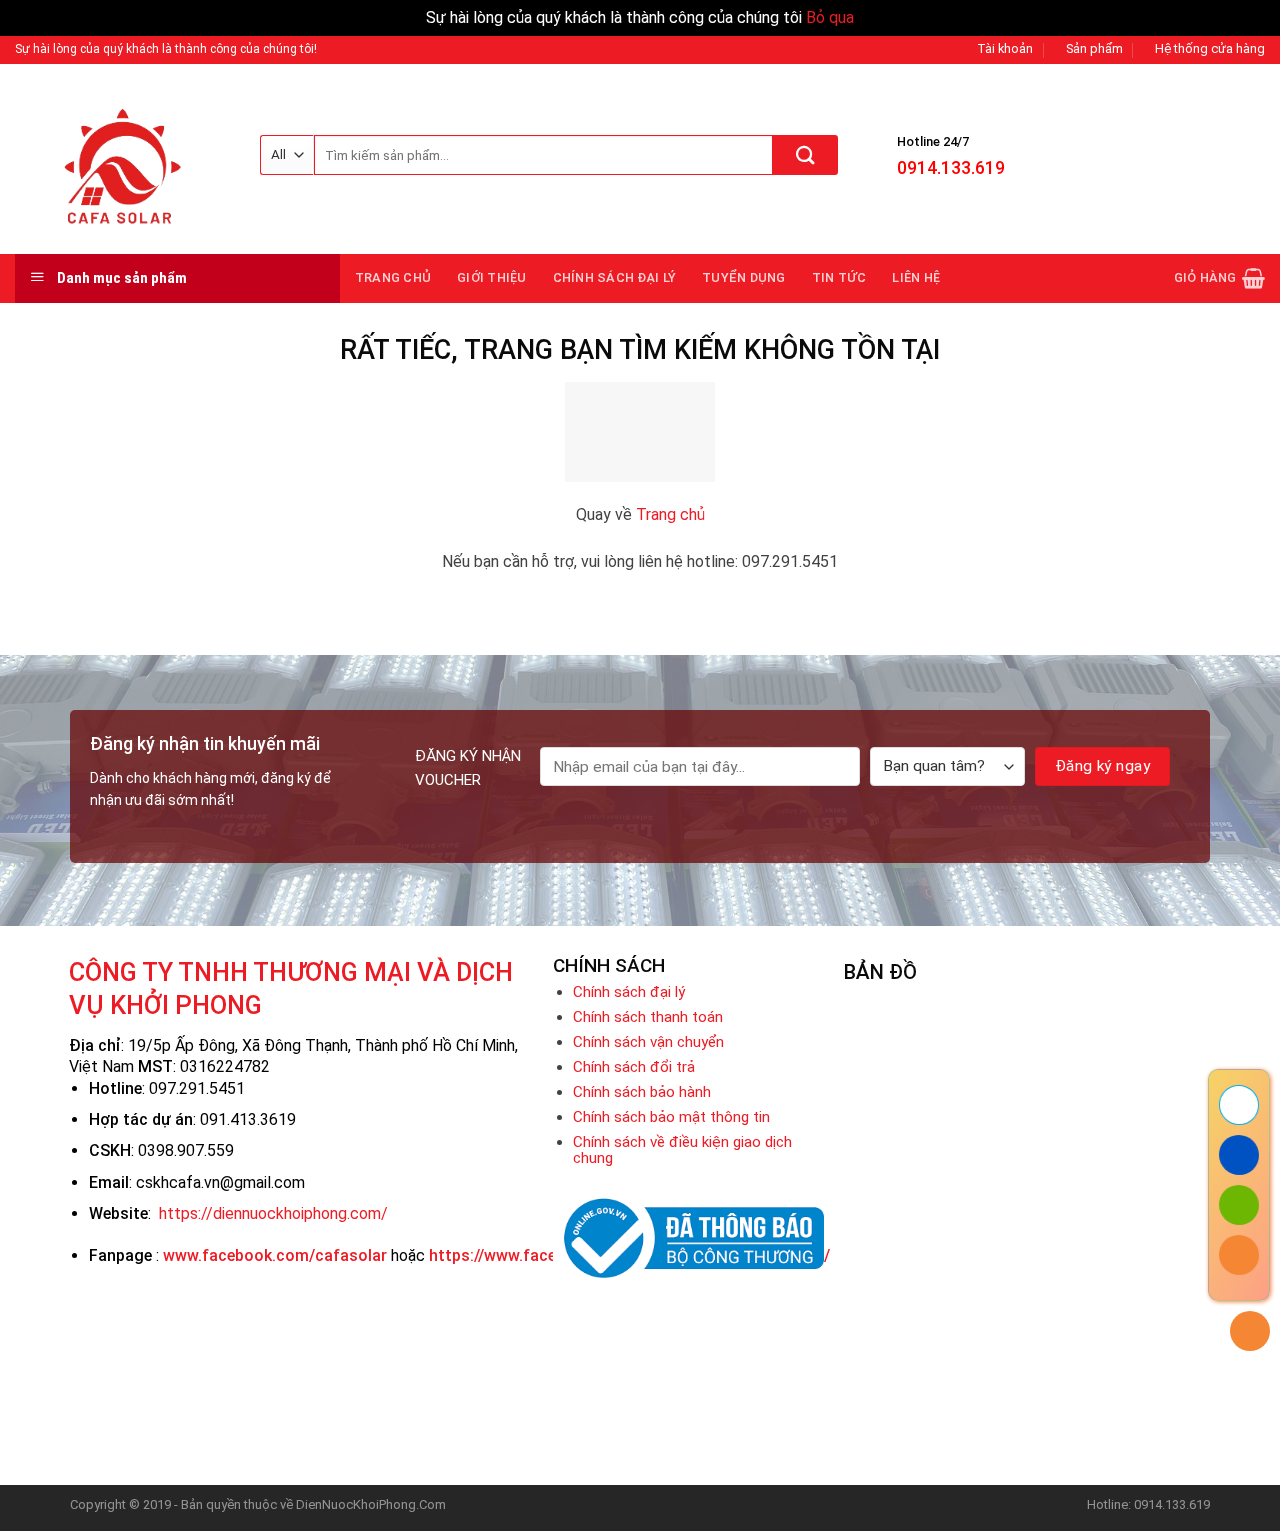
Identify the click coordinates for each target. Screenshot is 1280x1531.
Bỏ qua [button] (830, 17)
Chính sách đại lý (614, 277)
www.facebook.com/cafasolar (275, 1255)
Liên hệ (916, 277)
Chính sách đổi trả (634, 1067)
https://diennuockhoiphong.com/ (273, 1213)
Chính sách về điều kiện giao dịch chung (682, 1150)
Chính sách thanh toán (648, 1017)
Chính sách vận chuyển (648, 1042)
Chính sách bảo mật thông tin (671, 1117)
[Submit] (805, 155)
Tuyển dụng (744, 277)
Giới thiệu (492, 277)
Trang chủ (393, 277)
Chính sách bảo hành (642, 1092)
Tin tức (839, 277)
